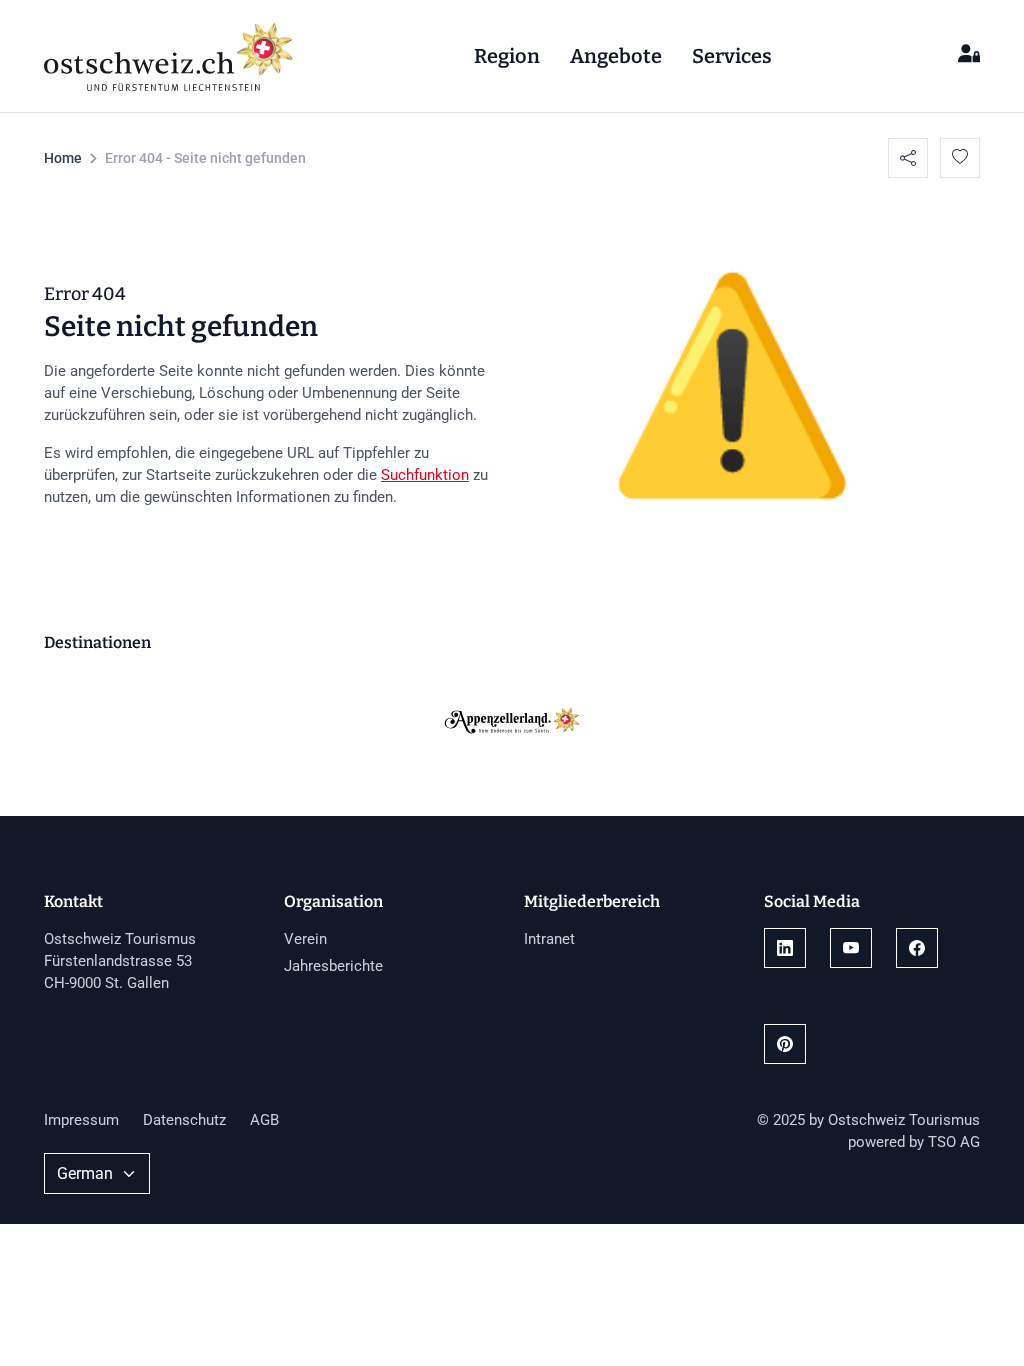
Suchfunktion (425, 475)
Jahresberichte (333, 966)
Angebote (616, 56)
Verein (305, 939)
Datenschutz (184, 1120)
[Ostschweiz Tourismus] (169, 54)
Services (732, 56)
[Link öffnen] (785, 948)
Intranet (549, 939)
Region (507, 56)
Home (63, 158)
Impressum (81, 1120)
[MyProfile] (969, 55)
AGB (264, 1120)
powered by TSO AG (914, 1142)
